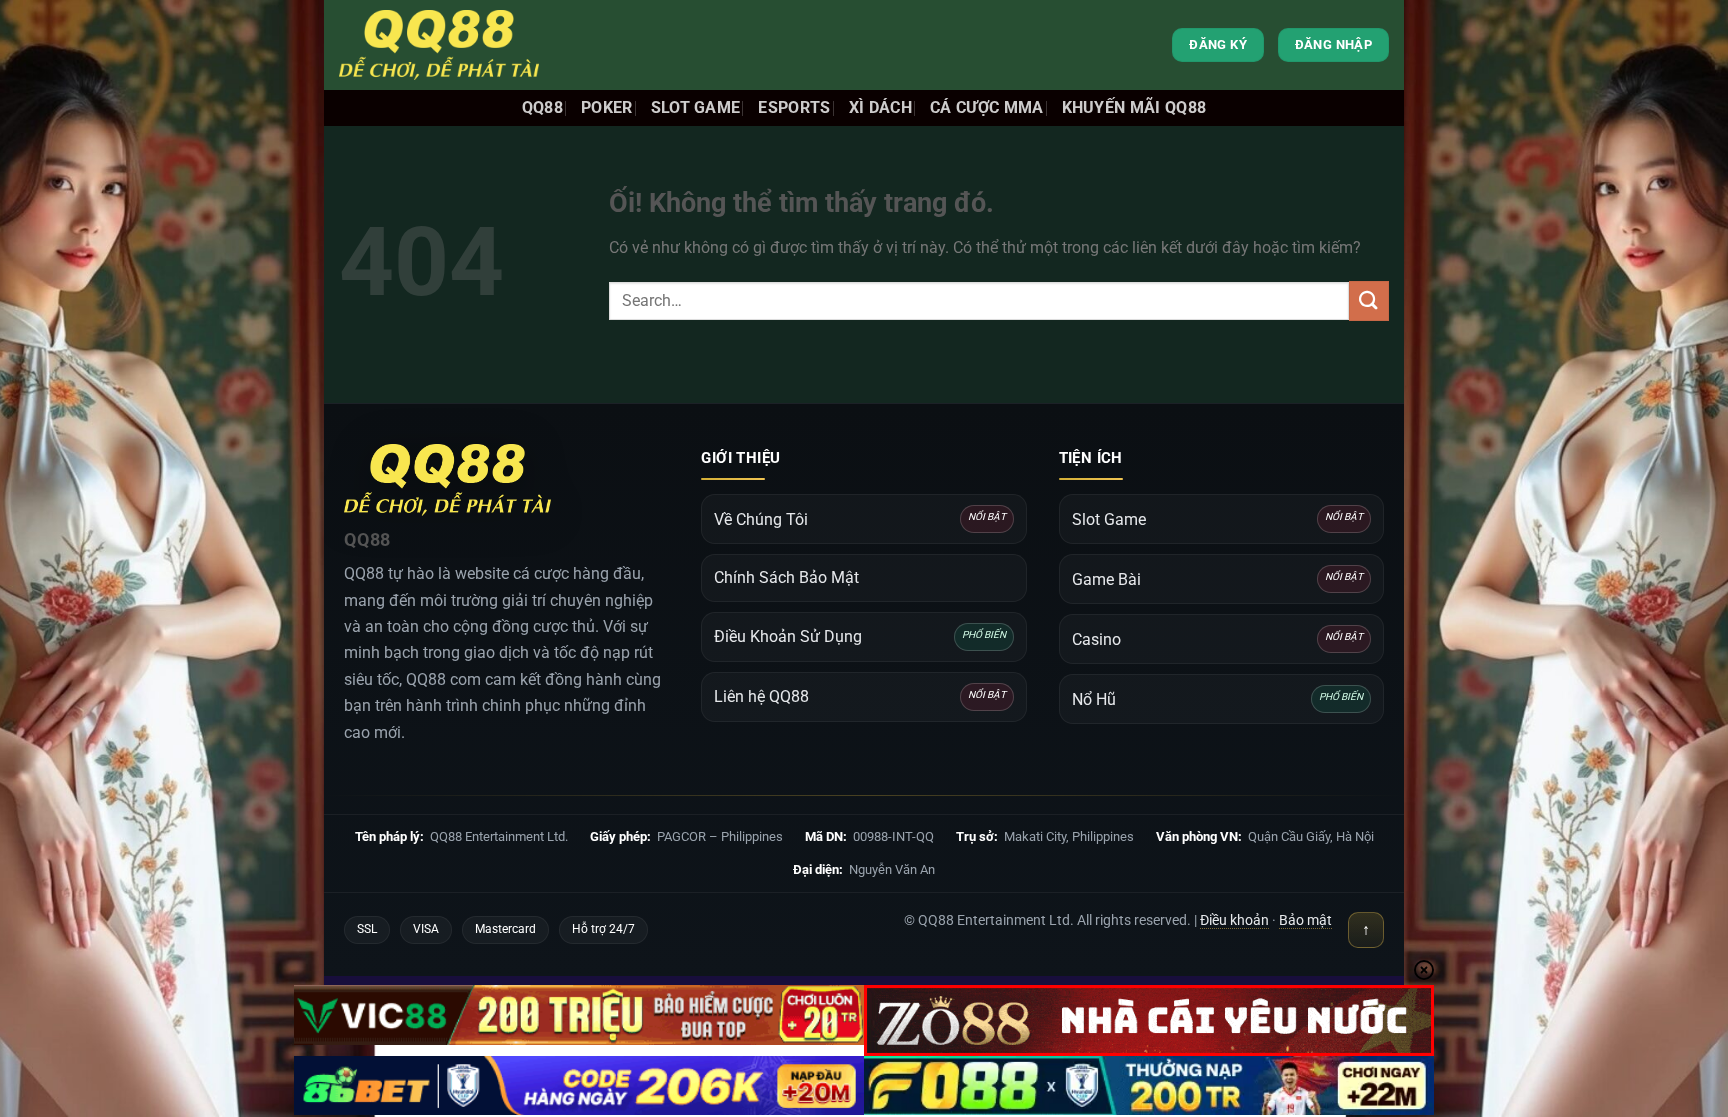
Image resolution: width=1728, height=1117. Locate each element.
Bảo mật (1305, 920)
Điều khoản (1234, 920)
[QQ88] (439, 45)
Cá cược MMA (987, 107)
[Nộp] (1369, 300)
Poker (607, 107)
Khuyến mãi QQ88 (1134, 107)
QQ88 (542, 107)
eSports (794, 107)
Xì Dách (880, 107)
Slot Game (696, 107)
